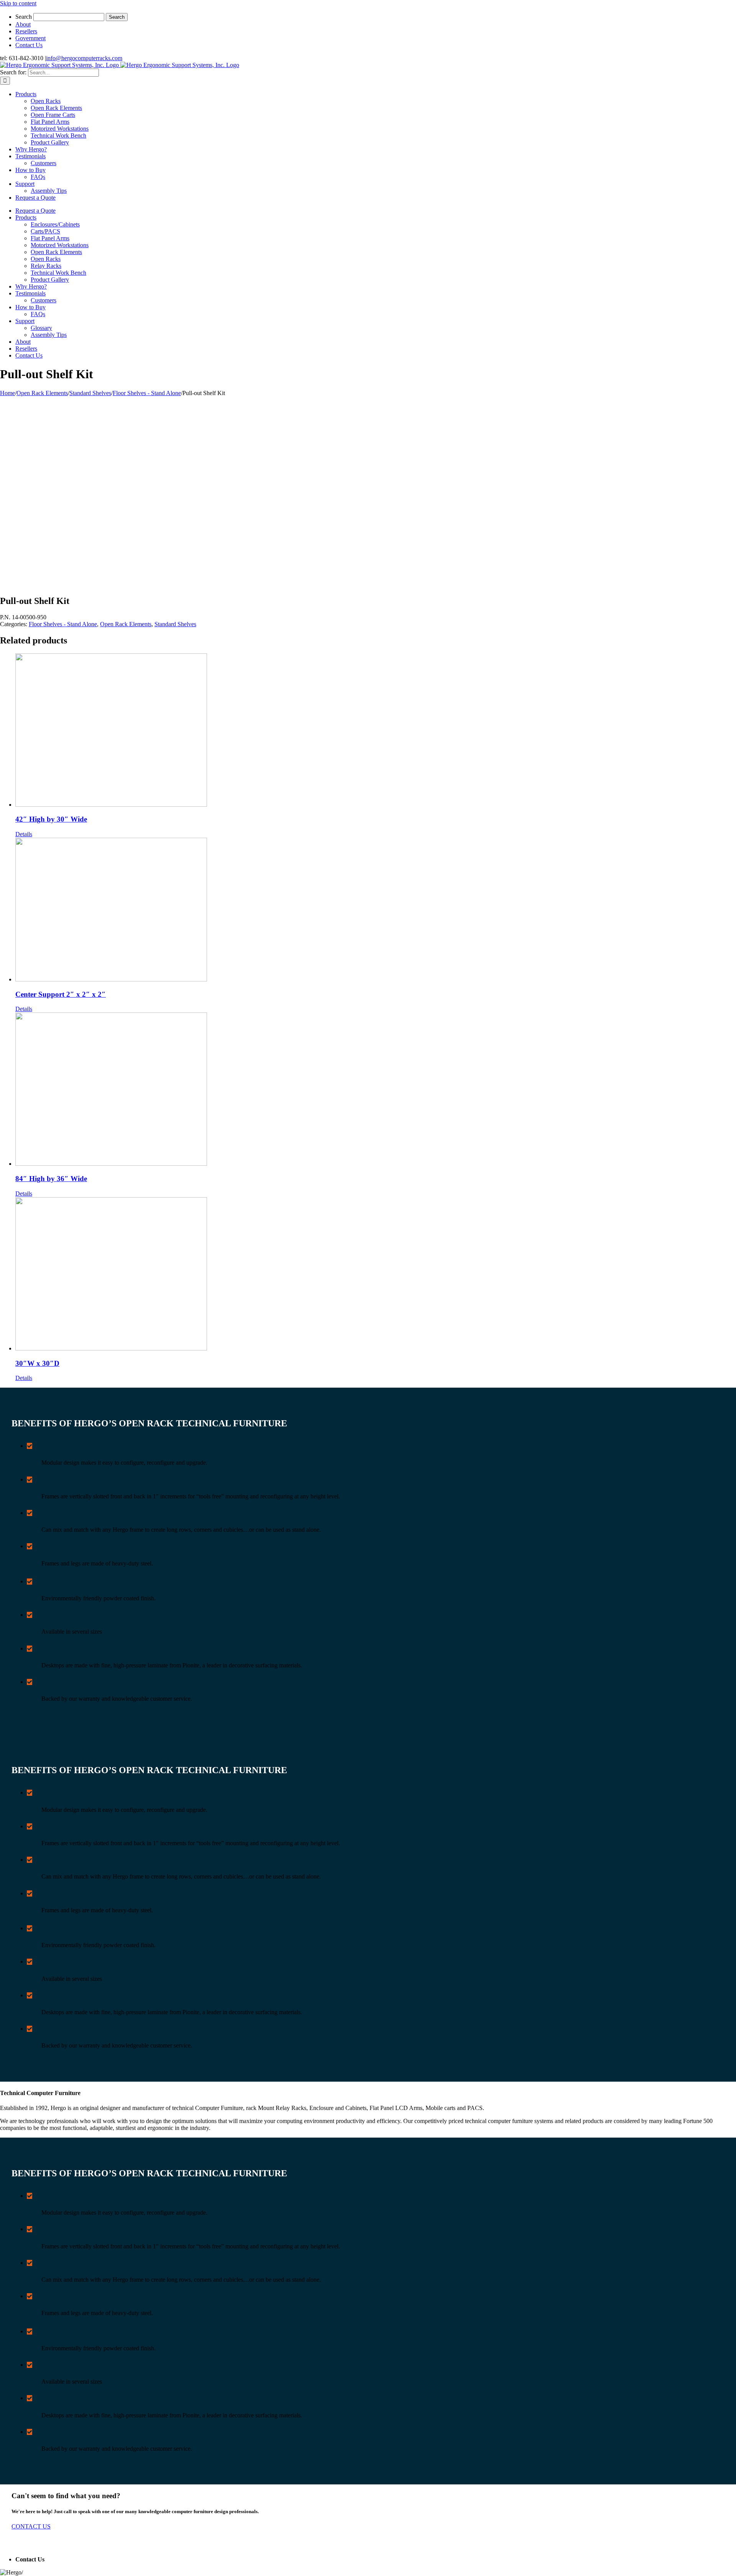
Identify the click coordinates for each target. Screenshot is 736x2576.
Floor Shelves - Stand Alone (63, 624)
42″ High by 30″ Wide (51, 819)
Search (24, 17)
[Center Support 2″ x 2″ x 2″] (376, 910)
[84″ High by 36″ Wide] (376, 1090)
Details (24, 834)
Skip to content (18, 3)
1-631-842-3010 (66, 2559)
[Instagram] (19, 2544)
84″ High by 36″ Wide (51, 1179)
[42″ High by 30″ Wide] (376, 731)
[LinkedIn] (13, 2544)
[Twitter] (8, 2544)
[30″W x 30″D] (376, 1275)
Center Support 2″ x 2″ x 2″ (61, 994)
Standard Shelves (175, 624)
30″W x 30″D (37, 1363)
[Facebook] (3, 2544)
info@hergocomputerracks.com (84, 58)
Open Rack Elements (126, 624)
